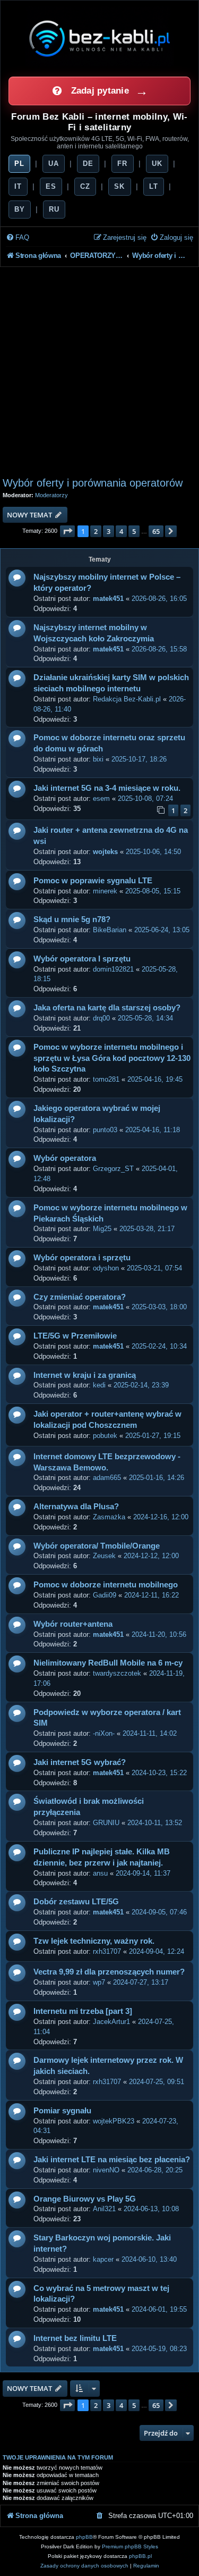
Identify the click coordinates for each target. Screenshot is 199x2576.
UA (54, 164)
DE (88, 164)
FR (122, 164)
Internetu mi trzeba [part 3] (83, 2011)
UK (157, 164)
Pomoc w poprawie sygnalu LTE (93, 880)
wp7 (99, 1982)
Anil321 (104, 2209)
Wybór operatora (65, 1158)
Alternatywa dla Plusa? (76, 1506)
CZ (85, 186)
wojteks (105, 852)
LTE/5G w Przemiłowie (75, 1336)
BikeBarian (110, 930)
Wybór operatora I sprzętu (82, 959)
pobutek (105, 1436)
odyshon (106, 1268)
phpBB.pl (140, 2556)
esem (101, 798)
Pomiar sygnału (62, 2110)
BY (20, 209)
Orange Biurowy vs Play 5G (85, 2199)
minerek (105, 891)
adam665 (107, 1478)
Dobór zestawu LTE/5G (76, 1901)
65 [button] (156, 531)
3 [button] (109, 531)
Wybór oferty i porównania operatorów (93, 483)
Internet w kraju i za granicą (85, 1375)
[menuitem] (18, 238)
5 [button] (134, 531)
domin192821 (113, 969)
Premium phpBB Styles (130, 2546)
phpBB (84, 2537)
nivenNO (106, 2170)
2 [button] (96, 531)
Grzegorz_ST (113, 1169)
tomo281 (106, 1079)
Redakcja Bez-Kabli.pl (127, 699)
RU (54, 209)
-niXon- (104, 1733)
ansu (100, 1873)
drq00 (101, 1018)
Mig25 (102, 1229)
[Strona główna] (100, 38)
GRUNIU (106, 1823)
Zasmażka (109, 1517)
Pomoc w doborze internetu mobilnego (106, 1584)
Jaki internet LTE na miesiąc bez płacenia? (112, 2159)
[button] (67, 531)
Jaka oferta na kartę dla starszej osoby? (107, 1007)
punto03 (105, 1130)
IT (18, 186)
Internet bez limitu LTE (75, 2338)
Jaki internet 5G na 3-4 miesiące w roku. (107, 788)
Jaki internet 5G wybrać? (80, 1762)
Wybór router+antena (73, 1624)
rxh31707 (107, 1951)
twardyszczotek (117, 1673)
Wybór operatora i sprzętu (82, 1257)
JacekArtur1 (111, 2022)
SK (119, 186)
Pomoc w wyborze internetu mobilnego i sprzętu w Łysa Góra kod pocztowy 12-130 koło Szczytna (112, 1058)
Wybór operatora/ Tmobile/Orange (97, 1546)
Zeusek (104, 1556)
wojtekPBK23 (114, 2121)
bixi (98, 759)
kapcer (103, 2259)
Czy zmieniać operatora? (80, 1297)
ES (51, 186)
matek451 (108, 599)
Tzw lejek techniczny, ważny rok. (94, 1941)
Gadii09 (105, 1595)
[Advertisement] (99, 372)
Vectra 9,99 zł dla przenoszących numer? (109, 1972)
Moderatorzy (51, 495)
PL (19, 164)
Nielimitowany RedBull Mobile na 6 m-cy (108, 1663)
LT (154, 186)
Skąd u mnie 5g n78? (72, 919)
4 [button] (121, 531)
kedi (99, 1385)
